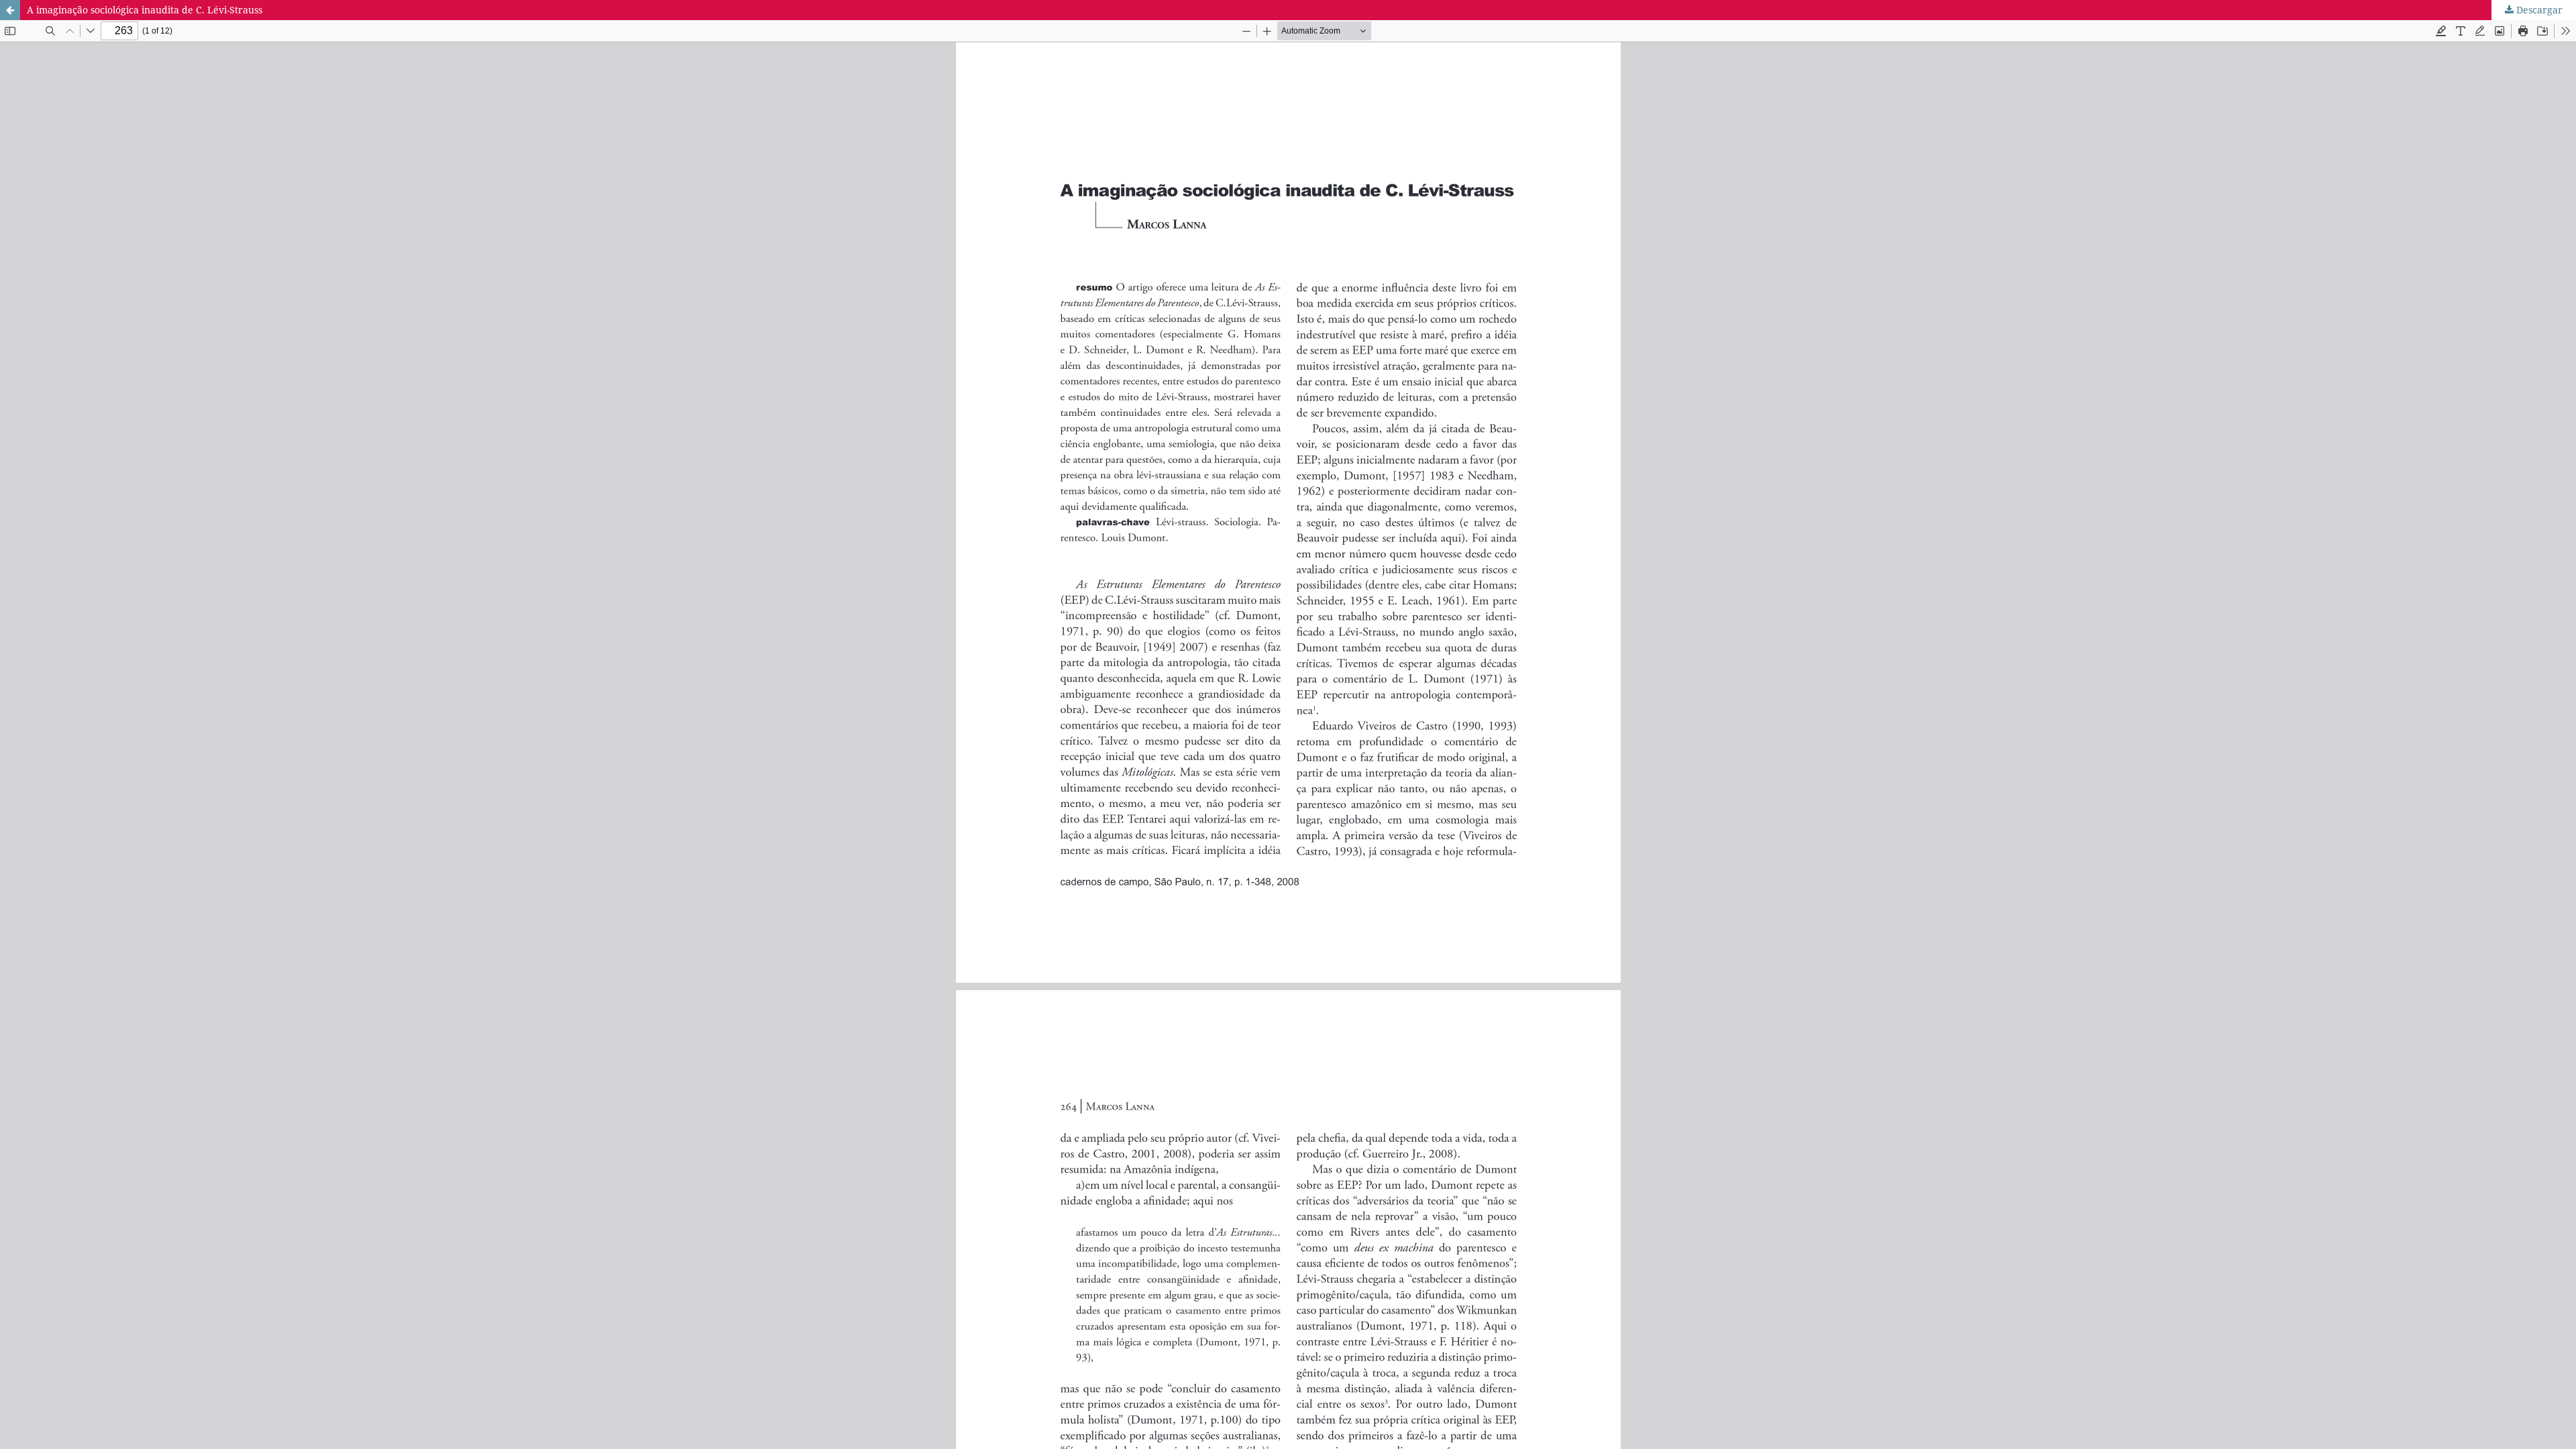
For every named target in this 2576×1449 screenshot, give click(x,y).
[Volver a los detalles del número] (10, 10)
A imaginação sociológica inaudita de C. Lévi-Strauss (145, 10)
